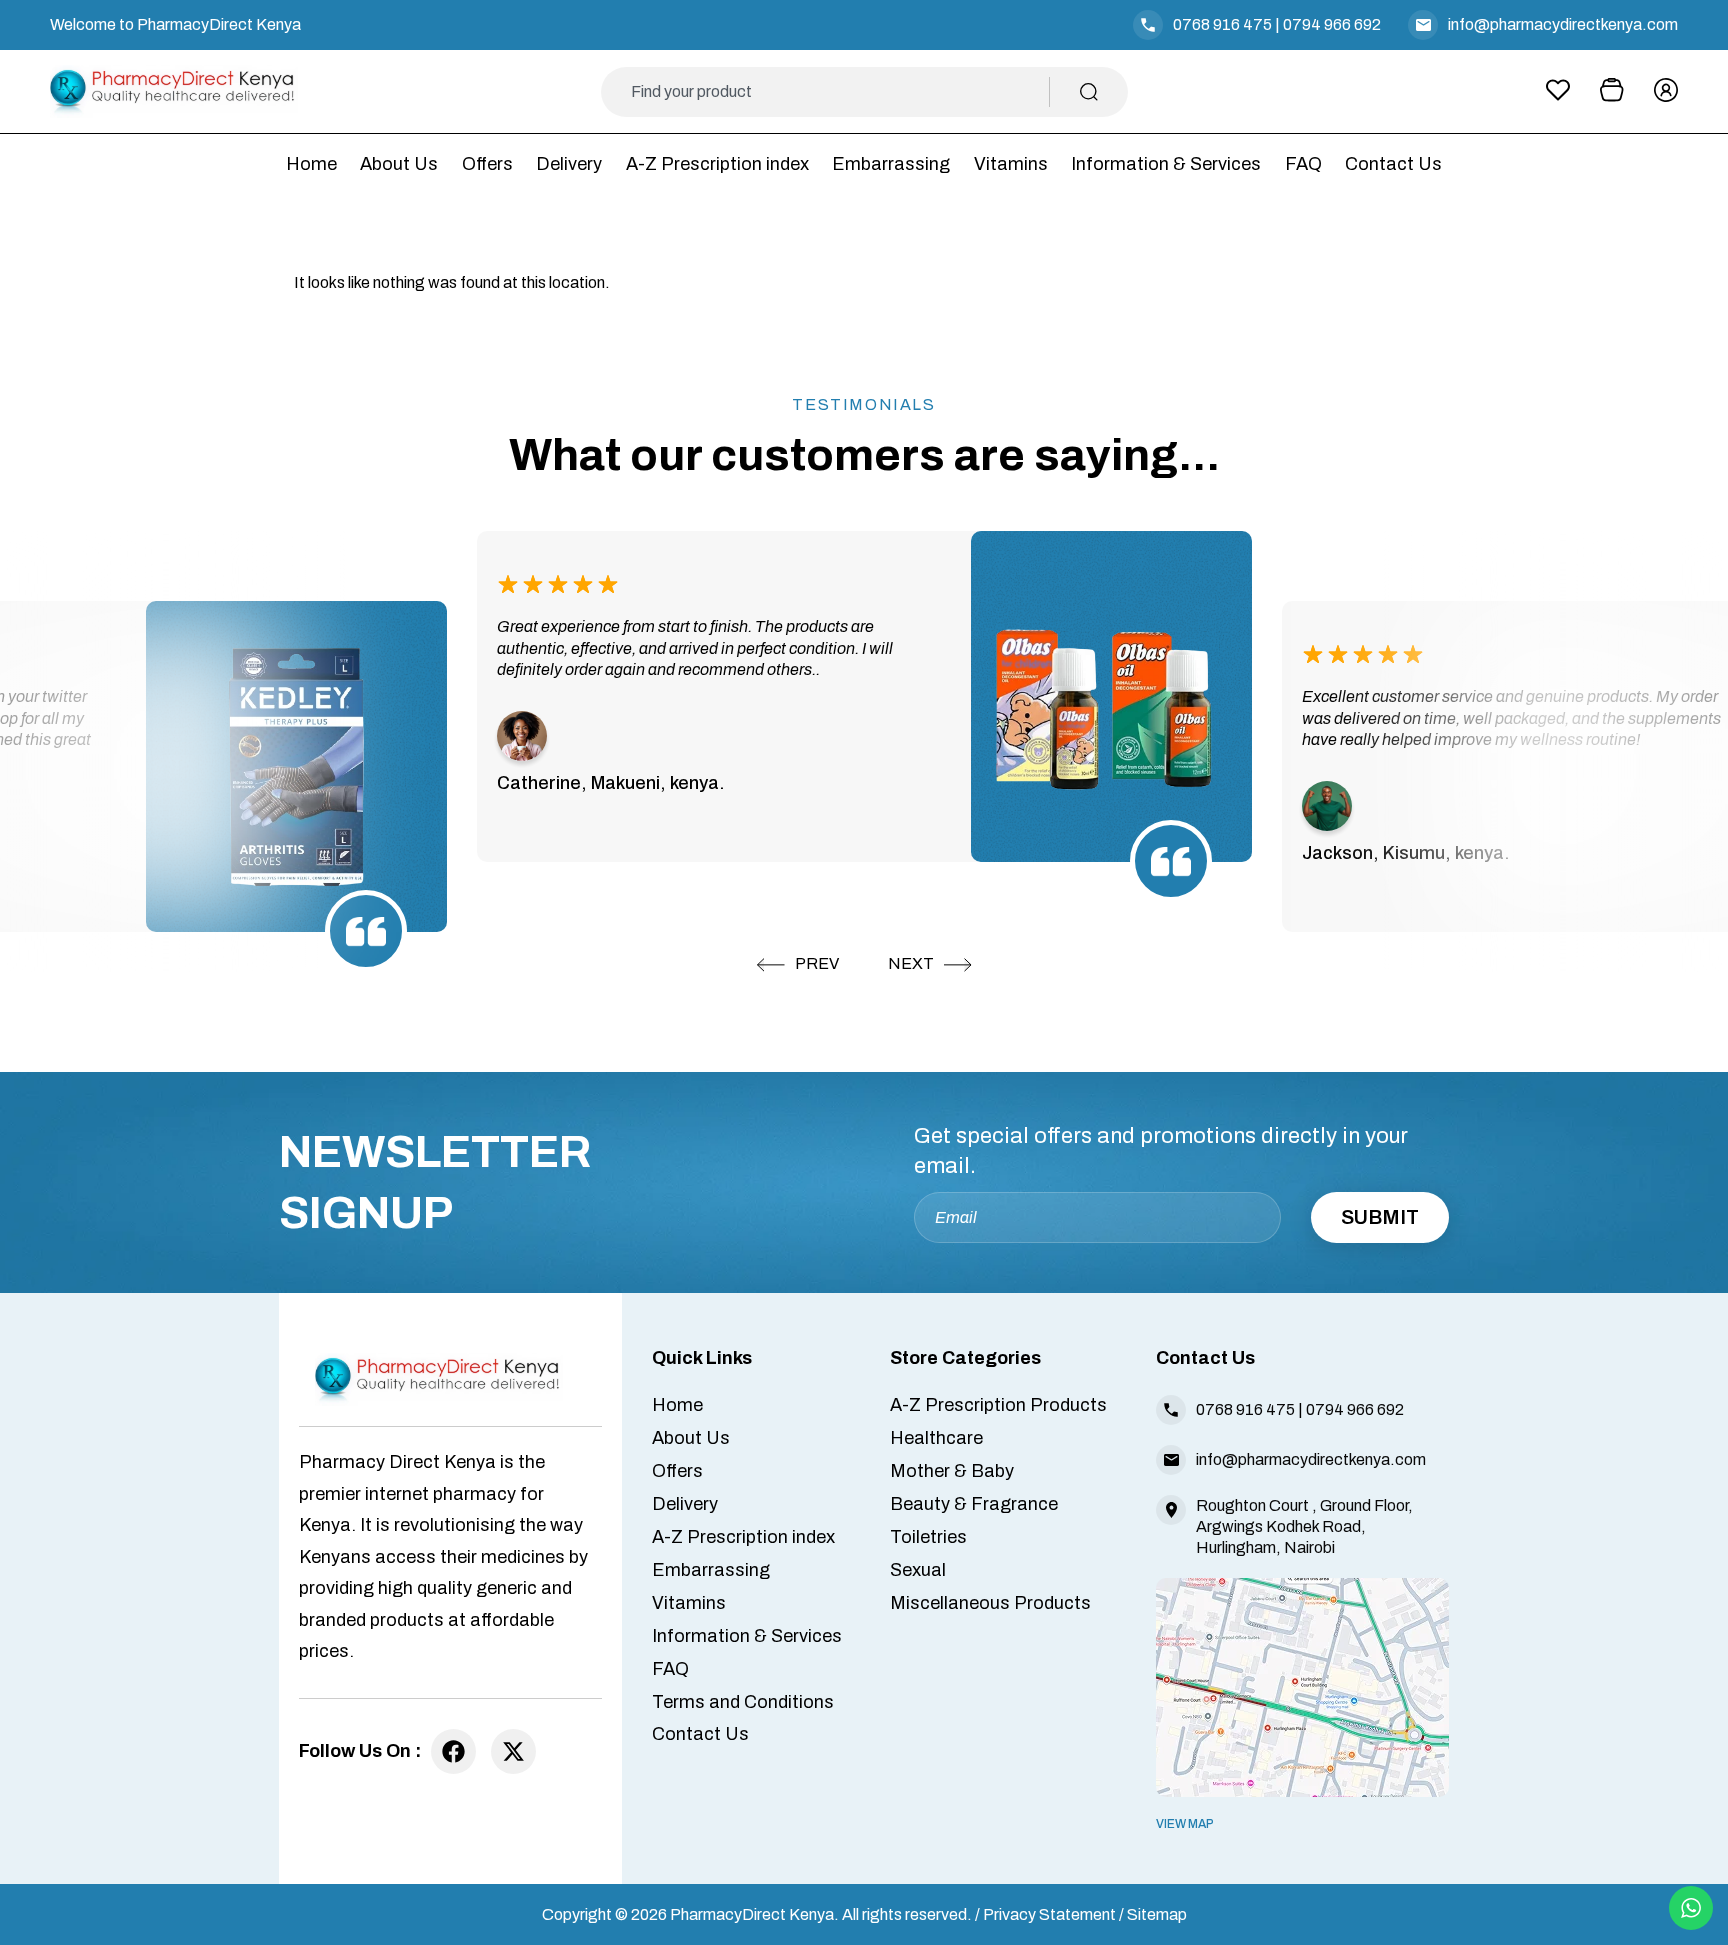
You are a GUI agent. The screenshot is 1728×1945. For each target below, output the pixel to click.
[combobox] (840, 92)
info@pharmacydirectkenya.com (1563, 24)
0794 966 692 (1332, 24)
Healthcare (936, 1438)
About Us (399, 164)
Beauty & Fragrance (974, 1504)
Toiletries (928, 1537)
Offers (487, 164)
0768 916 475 (1222, 24)
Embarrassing (891, 164)
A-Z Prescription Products (998, 1405)
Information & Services (1166, 164)
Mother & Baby (952, 1471)
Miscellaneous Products (990, 1603)
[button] (798, 965)
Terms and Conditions (743, 1702)
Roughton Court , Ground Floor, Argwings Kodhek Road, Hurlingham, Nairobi (1304, 1526)
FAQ (1303, 164)
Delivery (569, 164)
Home (311, 164)
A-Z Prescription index (717, 164)
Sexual (918, 1570)
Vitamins (1011, 164)
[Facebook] (453, 1751)
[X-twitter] (513, 1751)
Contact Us (1393, 164)
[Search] (1089, 92)
